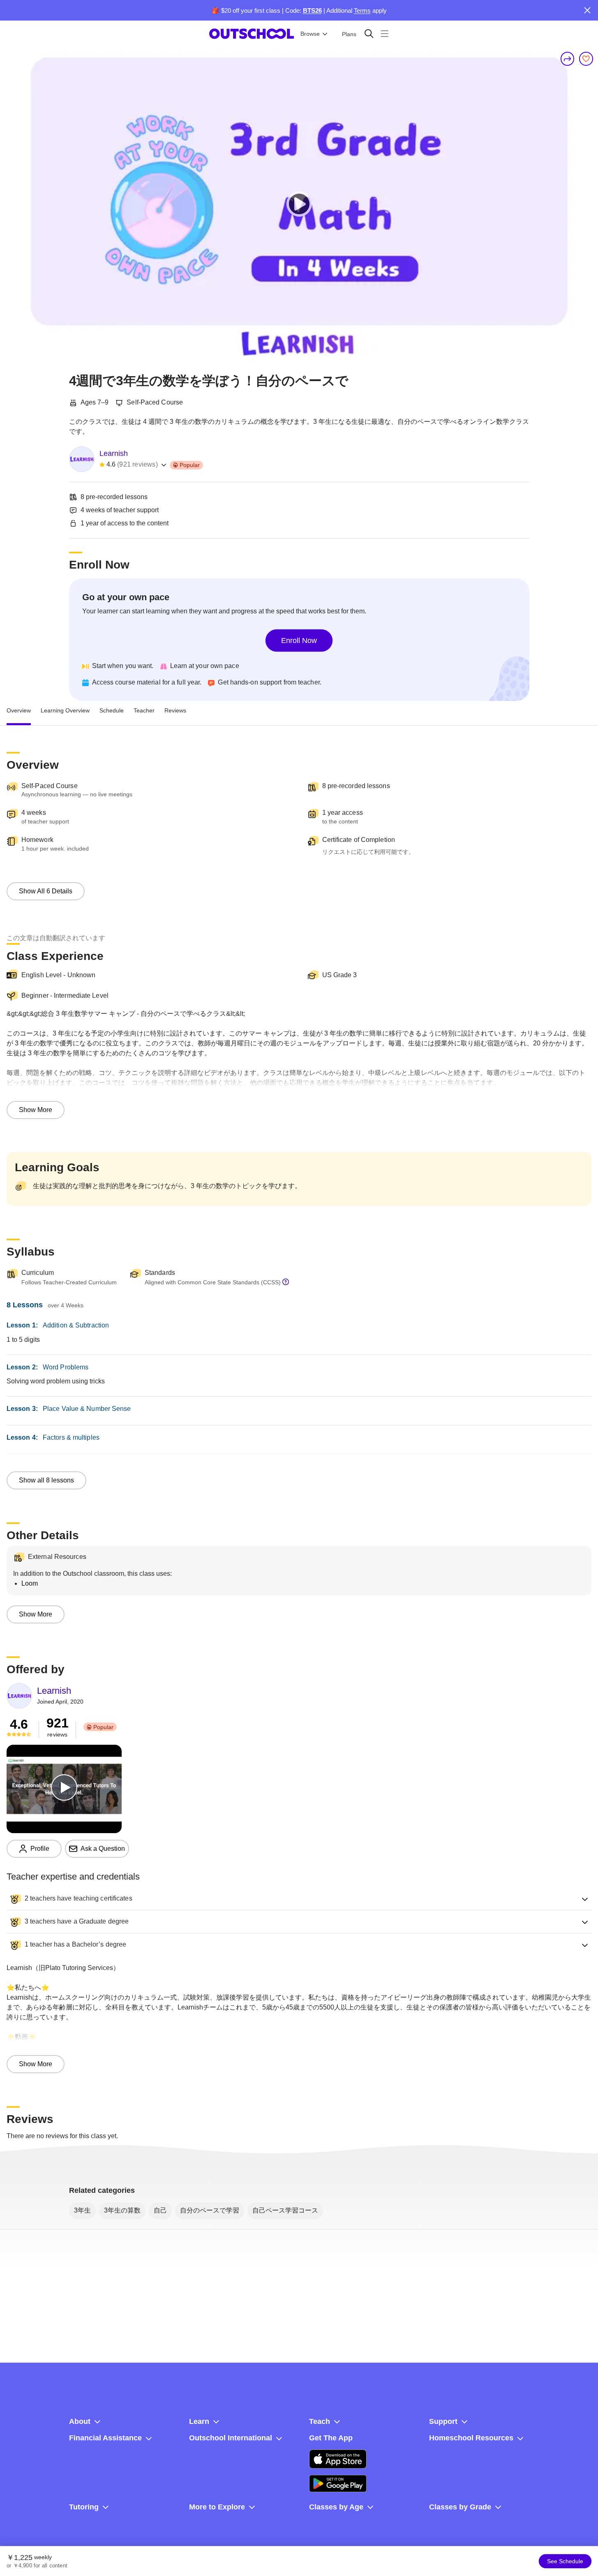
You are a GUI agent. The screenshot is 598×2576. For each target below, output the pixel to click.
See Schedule (565, 2561)
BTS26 (312, 10)
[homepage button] (252, 34)
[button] (299, 1899)
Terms (362, 10)
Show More (36, 1110)
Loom (30, 1583)
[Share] (568, 59)
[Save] (586, 59)
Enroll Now (299, 641)
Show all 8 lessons (46, 1480)
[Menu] (384, 34)
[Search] (369, 34)
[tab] (19, 711)
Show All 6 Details (46, 891)
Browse (310, 34)
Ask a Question (103, 1849)
